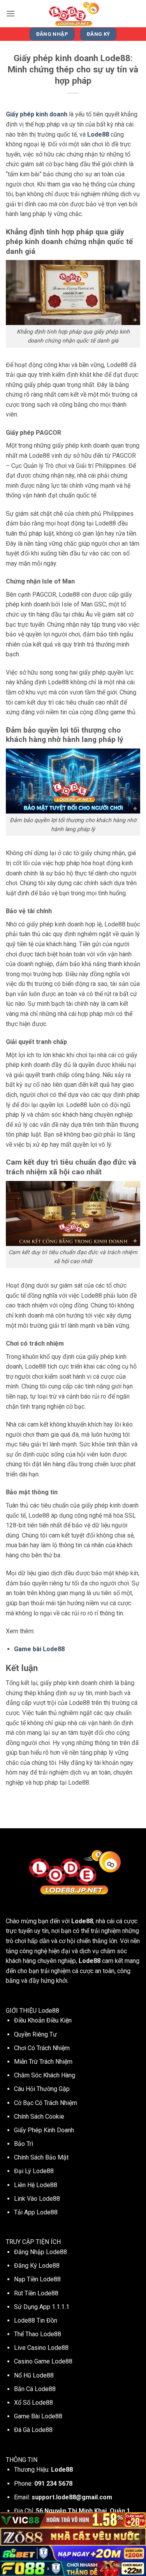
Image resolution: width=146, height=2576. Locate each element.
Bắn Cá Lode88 (35, 2389)
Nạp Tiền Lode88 (37, 2279)
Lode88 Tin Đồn (36, 2320)
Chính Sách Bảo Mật (41, 2157)
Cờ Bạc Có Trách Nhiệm (46, 2103)
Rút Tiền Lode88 (36, 2293)
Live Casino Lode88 (41, 2348)
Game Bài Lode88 (38, 2416)
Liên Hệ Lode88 (36, 2185)
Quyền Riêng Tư (35, 2034)
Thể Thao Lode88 (38, 2334)
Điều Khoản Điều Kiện (43, 2020)
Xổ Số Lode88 (33, 2403)
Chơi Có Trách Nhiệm (42, 2048)
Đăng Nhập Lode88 (40, 2252)
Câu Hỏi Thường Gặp (42, 2089)
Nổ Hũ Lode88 (34, 2375)
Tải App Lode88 (36, 2212)
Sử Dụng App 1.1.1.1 (42, 2307)
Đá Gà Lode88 (33, 2430)
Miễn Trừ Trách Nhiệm (43, 2062)
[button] (11, 13)
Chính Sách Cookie (39, 2117)
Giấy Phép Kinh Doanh (44, 2130)
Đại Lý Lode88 (34, 2171)
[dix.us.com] (73, 14)
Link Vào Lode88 (37, 2199)
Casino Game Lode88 (43, 2361)
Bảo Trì (24, 2144)
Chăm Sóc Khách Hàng (45, 2075)
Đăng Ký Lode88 (37, 2266)
